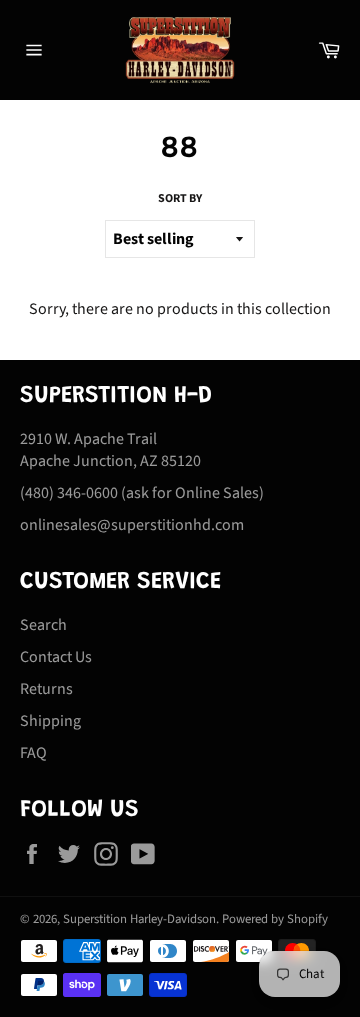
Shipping (50, 721)
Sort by (180, 199)
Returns (46, 689)
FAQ (33, 753)
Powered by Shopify (275, 919)
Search (43, 625)
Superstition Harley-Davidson (139, 919)
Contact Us (56, 657)
